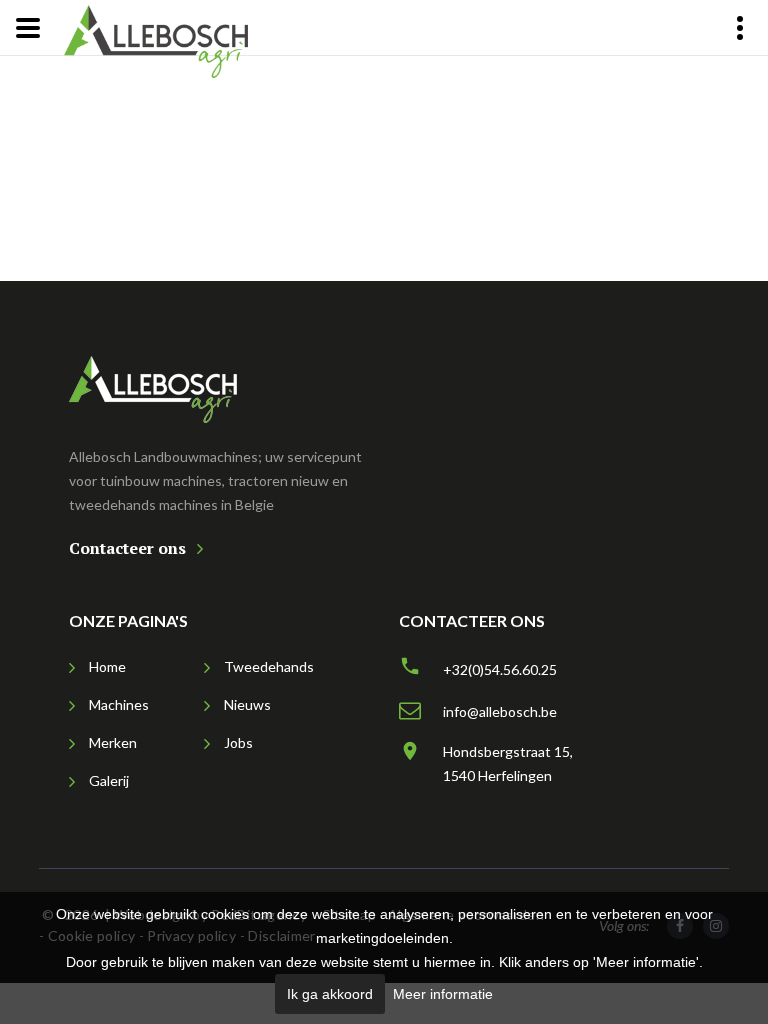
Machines (119, 704)
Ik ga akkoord (330, 994)
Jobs (238, 742)
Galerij (109, 780)
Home (107, 666)
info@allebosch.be (500, 711)
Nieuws (247, 704)
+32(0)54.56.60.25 (500, 669)
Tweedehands (269, 666)
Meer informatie (443, 994)
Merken (113, 742)
